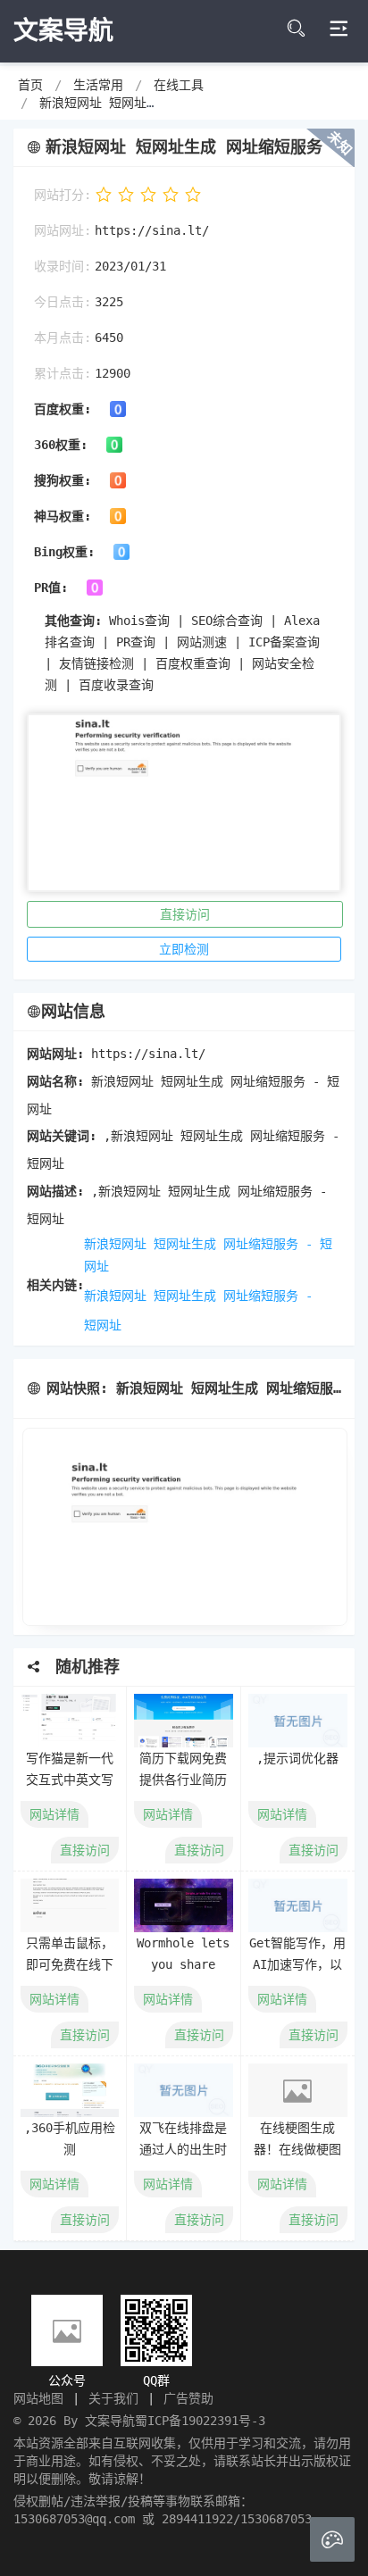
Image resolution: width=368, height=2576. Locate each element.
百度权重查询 (193, 663)
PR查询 (136, 642)
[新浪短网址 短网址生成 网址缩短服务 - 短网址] (184, 1527)
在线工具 (179, 85)
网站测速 (202, 642)
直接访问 (185, 914)
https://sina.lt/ (152, 230)
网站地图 (38, 2398)
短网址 (103, 1325)
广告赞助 (188, 2398)
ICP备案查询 (284, 642)
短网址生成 (185, 1296)
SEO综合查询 (227, 621)
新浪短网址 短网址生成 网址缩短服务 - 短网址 (208, 1255)
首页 (30, 85)
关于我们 (113, 2398)
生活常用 (98, 85)
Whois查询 (139, 621)
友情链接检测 (96, 663)
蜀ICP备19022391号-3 (200, 2421)
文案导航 (110, 2421)
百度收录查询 (116, 685)
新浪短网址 (115, 1296)
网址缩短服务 (261, 1296)
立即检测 (184, 949)
